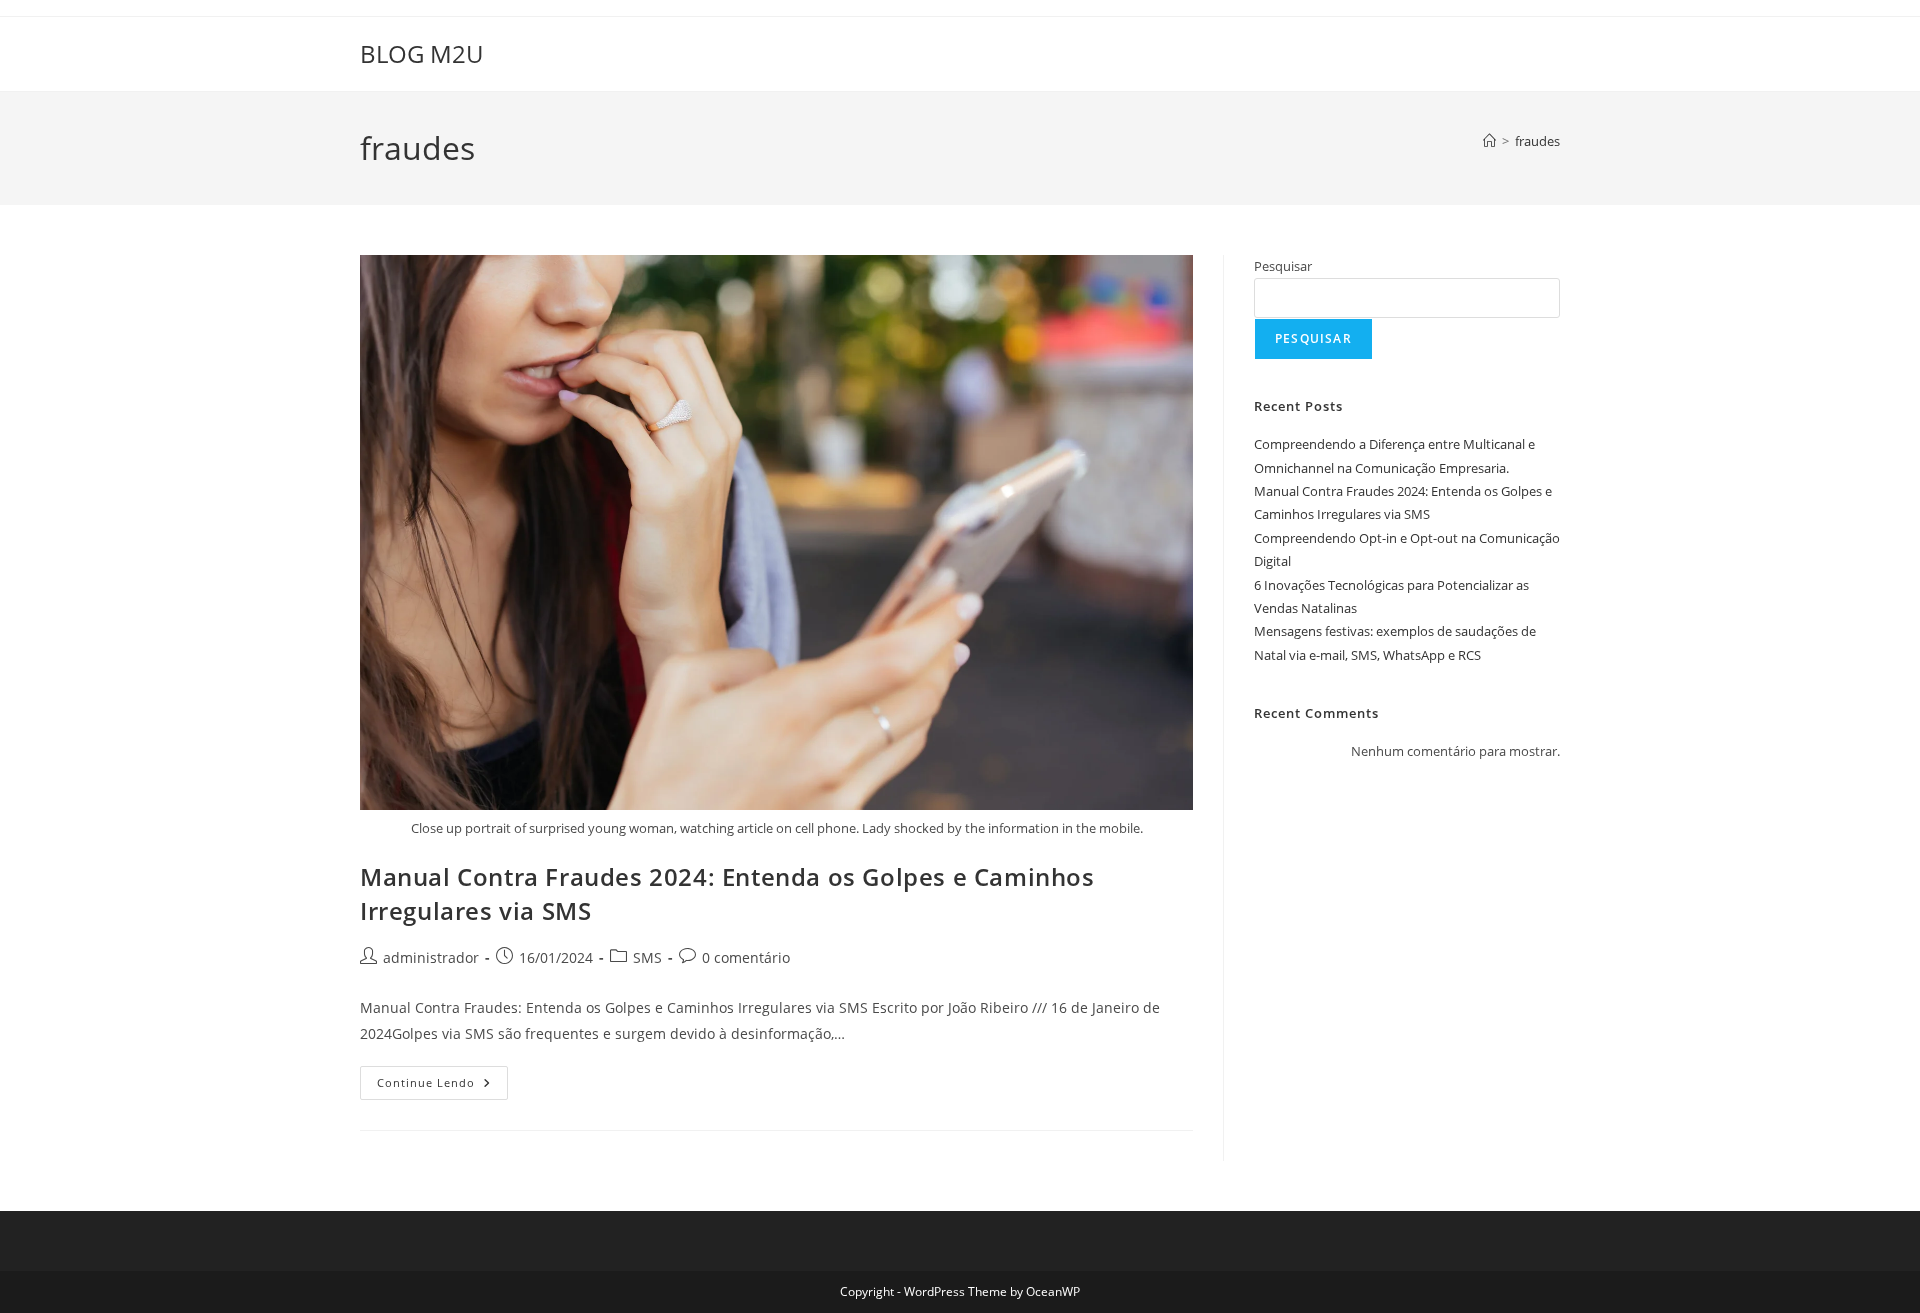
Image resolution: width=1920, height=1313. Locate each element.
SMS (647, 957)
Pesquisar (1283, 266)
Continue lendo (442, 1086)
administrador (431, 957)
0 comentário (746, 957)
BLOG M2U (421, 53)
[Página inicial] (1489, 141)
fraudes (1537, 141)
